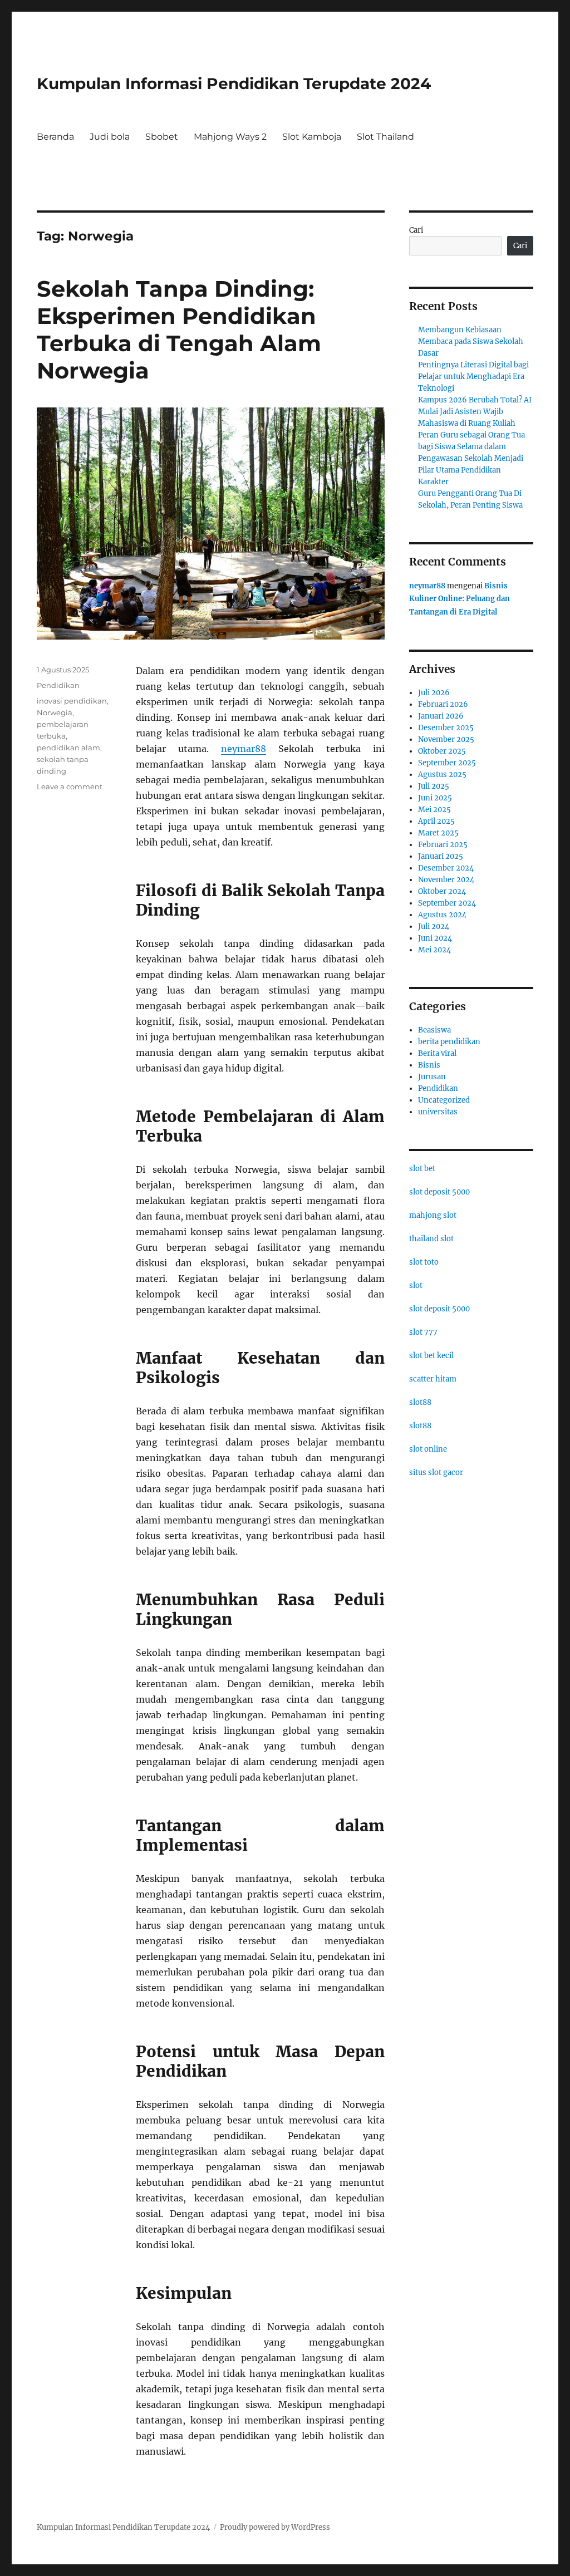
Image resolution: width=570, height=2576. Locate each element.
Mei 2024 (434, 950)
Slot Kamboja (312, 137)
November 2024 (446, 880)
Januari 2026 (441, 716)
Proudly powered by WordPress (275, 2527)
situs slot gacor (436, 1473)
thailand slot (431, 1239)
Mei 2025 (434, 810)
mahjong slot (433, 1215)
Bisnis (429, 1065)
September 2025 (447, 763)
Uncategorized (444, 1100)
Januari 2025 (441, 856)
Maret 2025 (438, 833)
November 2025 (446, 739)
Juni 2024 (435, 938)
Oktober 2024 (442, 891)
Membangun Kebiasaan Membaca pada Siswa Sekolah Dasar (471, 341)
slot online (428, 1449)
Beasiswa (434, 1030)
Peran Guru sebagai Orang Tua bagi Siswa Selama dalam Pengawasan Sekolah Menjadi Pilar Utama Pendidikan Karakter (471, 458)
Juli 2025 (434, 786)
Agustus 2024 (442, 915)
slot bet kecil (431, 1356)
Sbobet (162, 137)
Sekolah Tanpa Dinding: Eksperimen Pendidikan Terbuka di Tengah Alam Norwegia (179, 330)
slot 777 (423, 1332)
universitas (438, 1112)
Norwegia (55, 712)
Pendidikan (58, 685)
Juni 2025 (435, 798)
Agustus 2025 (442, 775)
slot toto (424, 1262)
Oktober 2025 (442, 751)
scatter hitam (433, 1379)
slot (416, 1285)
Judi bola (110, 137)
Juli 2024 (434, 926)
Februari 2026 (443, 704)
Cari (416, 230)
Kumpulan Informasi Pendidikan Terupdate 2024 (234, 83)
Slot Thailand (385, 137)
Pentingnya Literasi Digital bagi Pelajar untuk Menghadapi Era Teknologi (473, 377)
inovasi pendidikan (72, 701)
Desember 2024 (446, 868)
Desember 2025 (446, 728)
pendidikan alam (68, 748)
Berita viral (437, 1053)
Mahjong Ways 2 (230, 137)
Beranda (55, 137)
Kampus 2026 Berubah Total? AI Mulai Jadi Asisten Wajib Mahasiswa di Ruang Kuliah (475, 412)
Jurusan (432, 1077)
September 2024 (447, 903)
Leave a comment (70, 786)
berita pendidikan (449, 1042)
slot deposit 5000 (439, 1192)
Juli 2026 (434, 693)
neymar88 (244, 749)
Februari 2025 (443, 845)
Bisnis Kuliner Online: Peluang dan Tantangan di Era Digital (460, 599)
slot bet (422, 1169)
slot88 (420, 1402)
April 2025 (436, 821)
